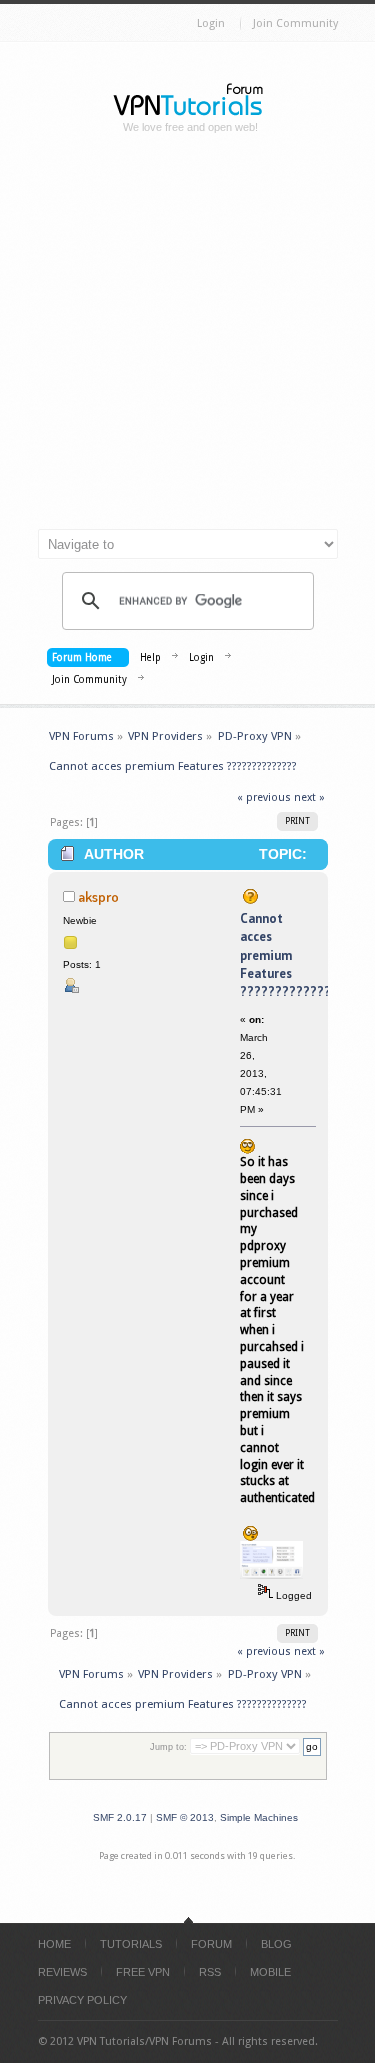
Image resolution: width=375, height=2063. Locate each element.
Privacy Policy (82, 2000)
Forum (211, 1944)
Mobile (270, 1972)
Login (211, 23)
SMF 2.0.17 (120, 1817)
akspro (98, 896)
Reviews (62, 1972)
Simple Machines (259, 1817)
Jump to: (168, 1747)
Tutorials (131, 1944)
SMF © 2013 (185, 1817)
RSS (210, 1972)
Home (54, 1944)
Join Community (295, 23)
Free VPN (143, 1972)
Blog (276, 1944)
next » (309, 797)
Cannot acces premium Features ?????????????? (289, 955)
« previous (264, 797)
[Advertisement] (187, 339)
